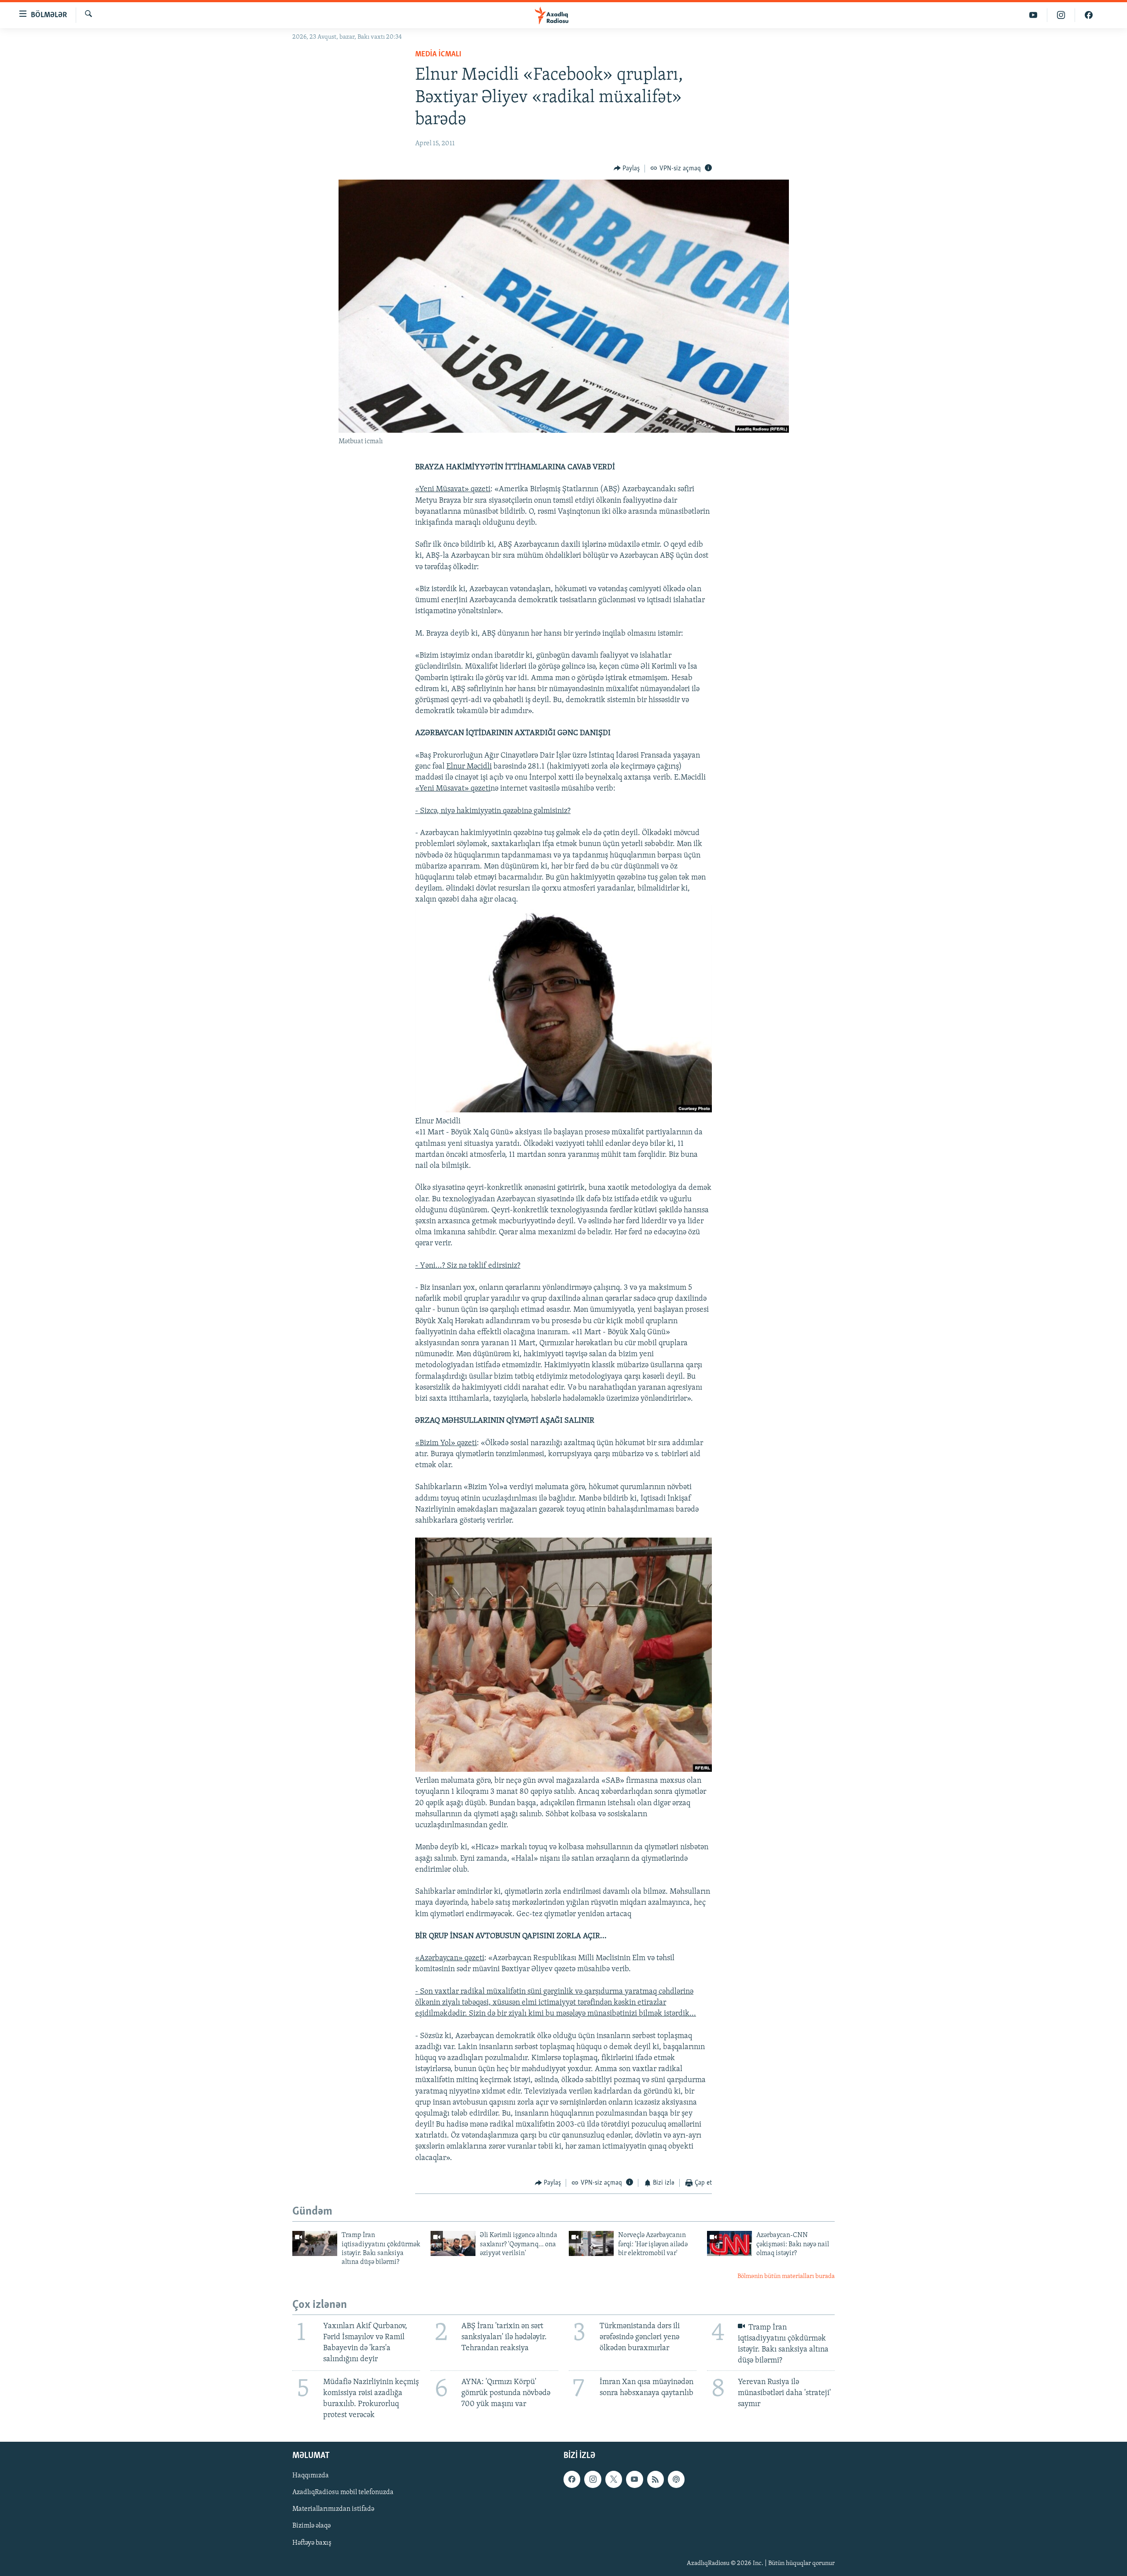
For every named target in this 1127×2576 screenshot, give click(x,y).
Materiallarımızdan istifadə (333, 2509)
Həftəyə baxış (312, 2543)
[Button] (627, 169)
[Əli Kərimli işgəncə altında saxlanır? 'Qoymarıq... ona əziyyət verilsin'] (453, 2243)
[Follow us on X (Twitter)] (614, 2479)
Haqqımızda (311, 2476)
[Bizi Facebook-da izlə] (1089, 15)
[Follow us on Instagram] (593, 2479)
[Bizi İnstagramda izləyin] (1061, 15)
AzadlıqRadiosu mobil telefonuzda (343, 2492)
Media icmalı (438, 55)
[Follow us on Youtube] (634, 2479)
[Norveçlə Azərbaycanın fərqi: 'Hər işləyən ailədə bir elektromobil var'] (591, 2243)
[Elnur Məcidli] (563, 1111)
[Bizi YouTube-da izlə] (1033, 15)
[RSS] (656, 2479)
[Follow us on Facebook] (572, 2479)
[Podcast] (676, 2479)
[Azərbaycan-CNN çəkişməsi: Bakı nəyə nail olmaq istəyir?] (729, 2243)
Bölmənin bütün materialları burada (786, 2276)
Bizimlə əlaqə (311, 2526)
